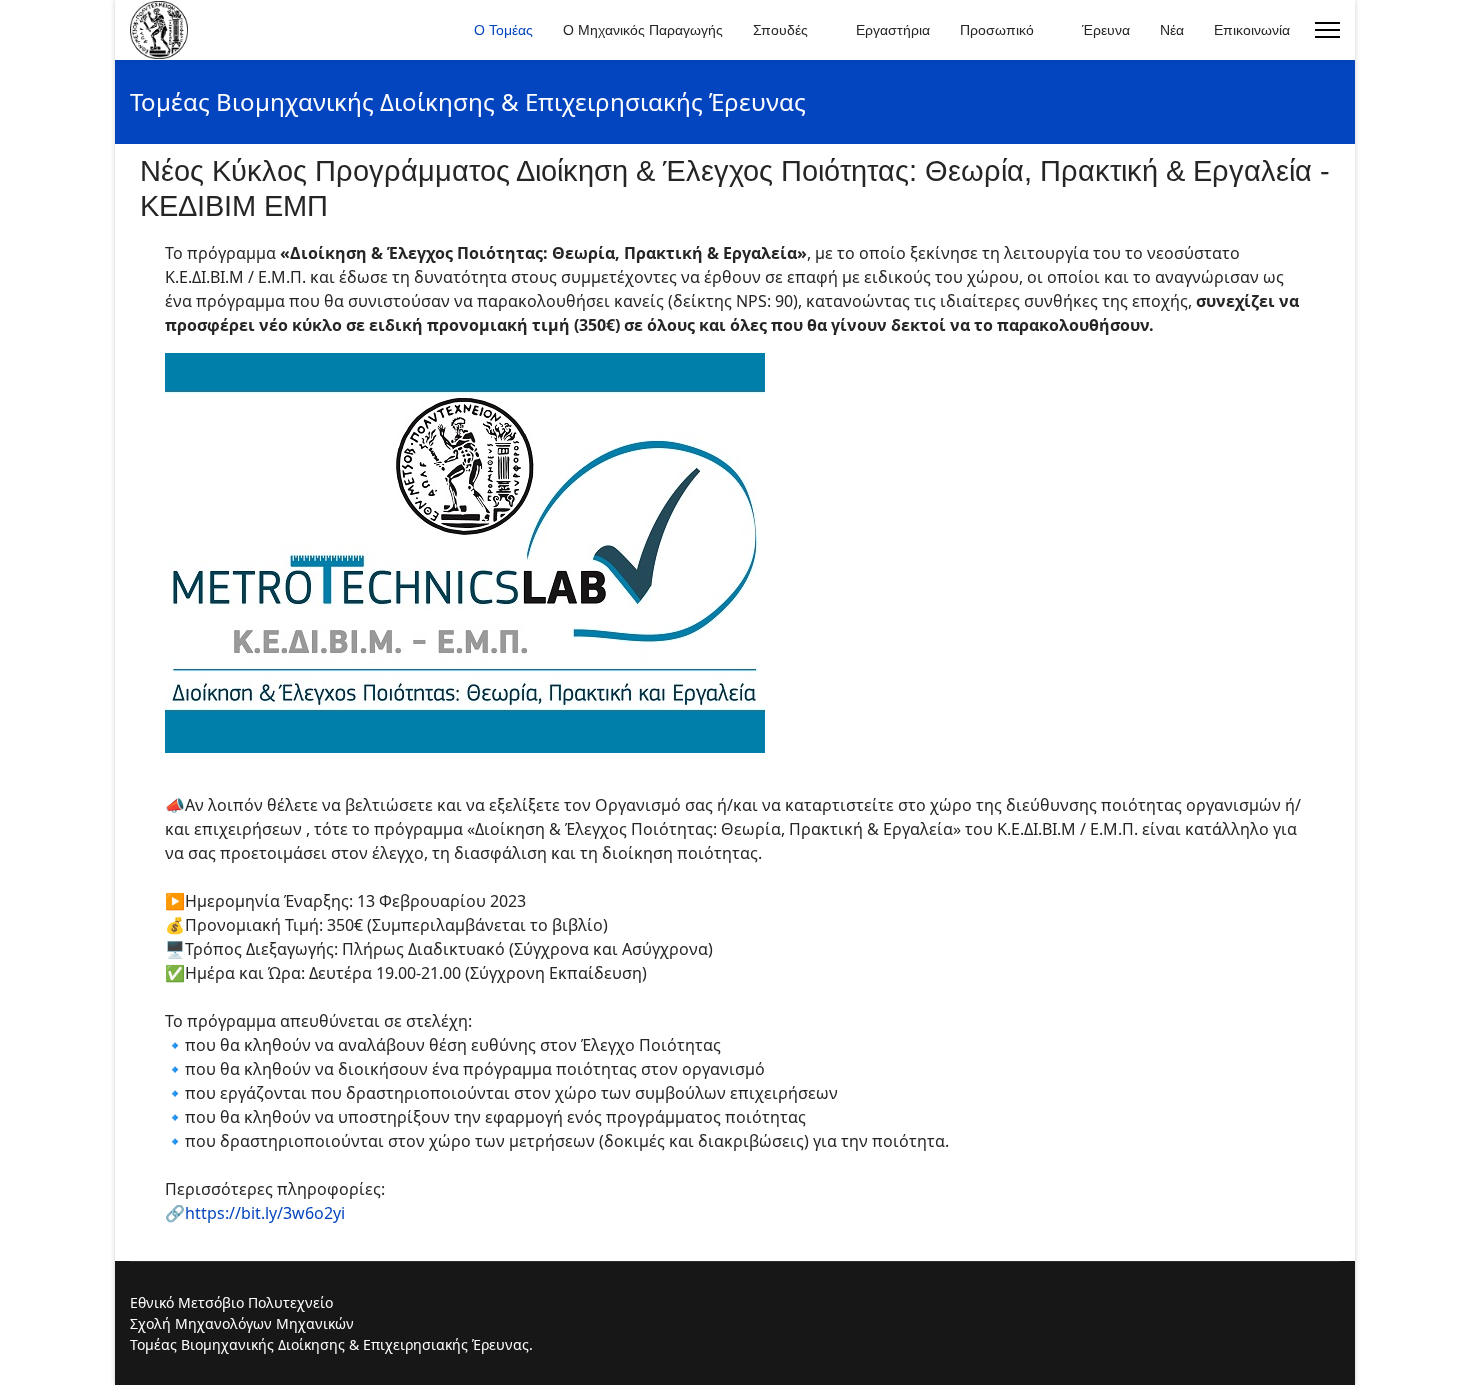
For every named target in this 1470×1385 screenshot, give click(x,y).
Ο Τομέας (503, 30)
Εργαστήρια (893, 30)
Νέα (1172, 30)
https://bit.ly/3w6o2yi (265, 1213)
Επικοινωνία (1252, 30)
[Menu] (1327, 30)
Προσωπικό (997, 30)
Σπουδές (780, 30)
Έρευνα (1106, 30)
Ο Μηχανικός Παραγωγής (643, 30)
